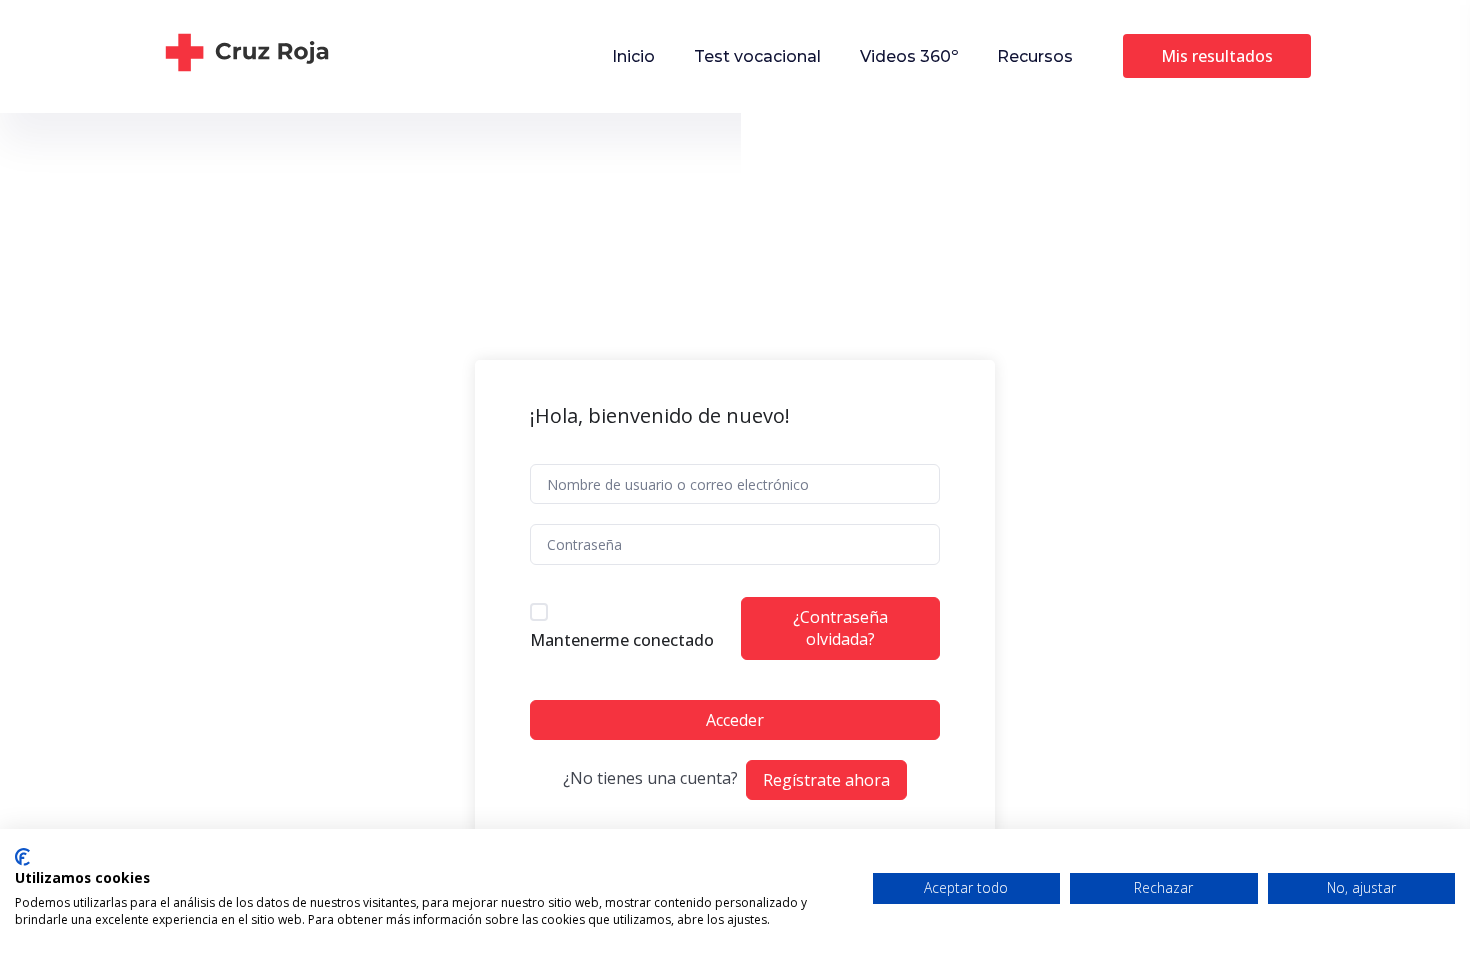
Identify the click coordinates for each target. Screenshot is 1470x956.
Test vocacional (757, 56)
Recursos (1035, 56)
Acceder (735, 720)
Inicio (633, 56)
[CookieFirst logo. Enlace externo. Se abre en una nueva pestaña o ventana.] (22, 857)
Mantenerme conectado (622, 640)
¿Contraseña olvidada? (840, 628)
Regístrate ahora (826, 780)
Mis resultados (1217, 56)
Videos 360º (909, 56)
